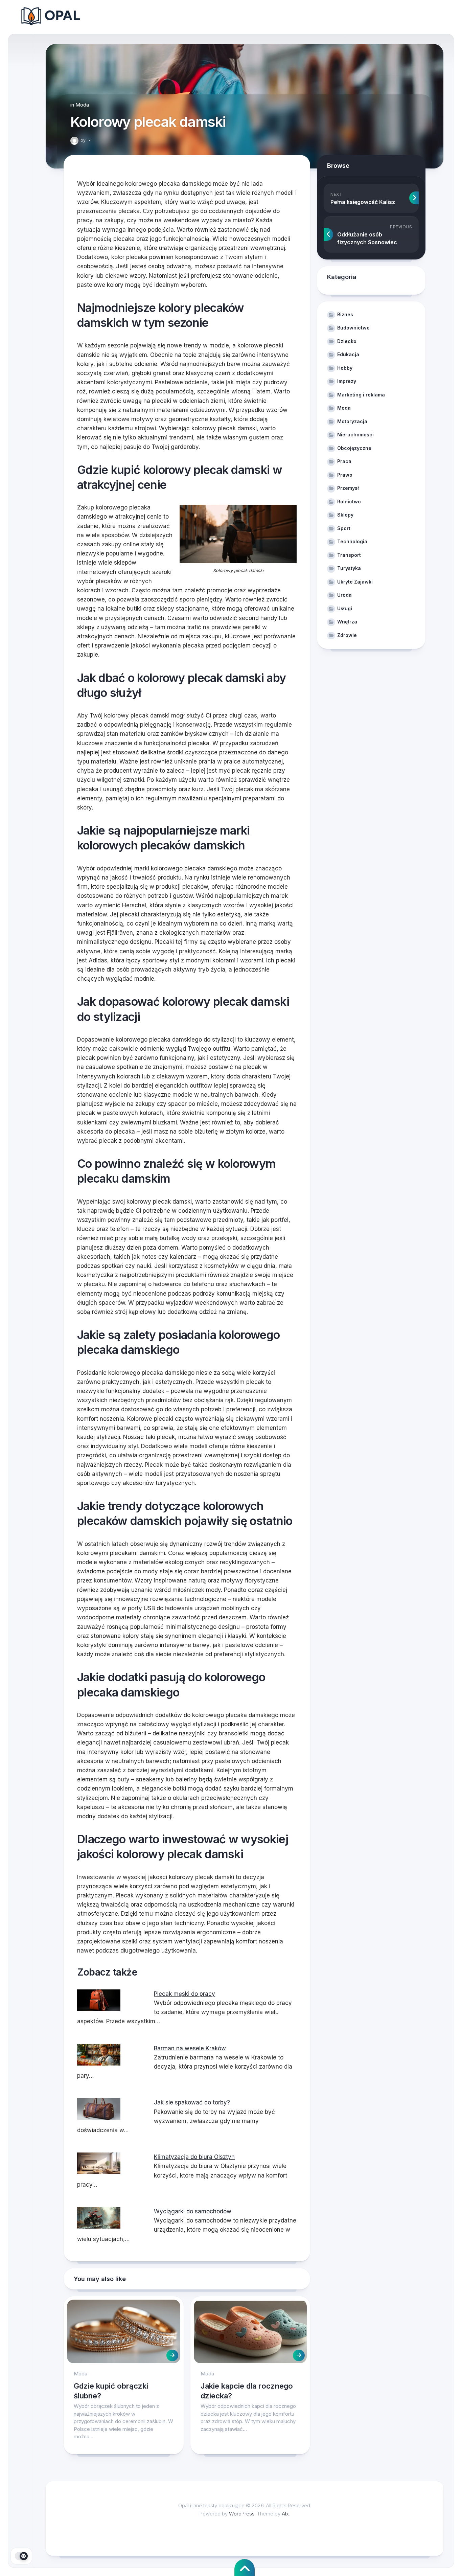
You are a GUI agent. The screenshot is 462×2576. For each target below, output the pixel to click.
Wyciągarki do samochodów (193, 2211)
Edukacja (348, 354)
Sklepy (345, 515)
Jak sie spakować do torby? (192, 2102)
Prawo (345, 475)
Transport (349, 555)
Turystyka (349, 568)
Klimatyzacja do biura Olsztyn (194, 2157)
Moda (82, 105)
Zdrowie (347, 635)
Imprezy (347, 381)
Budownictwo (353, 328)
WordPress (242, 2514)
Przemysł (348, 488)
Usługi (345, 608)
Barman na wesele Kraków (190, 2048)
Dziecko (347, 341)
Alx (285, 2514)
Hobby (345, 368)
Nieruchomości (355, 435)
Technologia (352, 541)
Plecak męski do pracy (184, 1994)
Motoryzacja (352, 421)
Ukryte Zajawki (355, 582)
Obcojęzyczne (354, 448)
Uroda (344, 595)
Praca (344, 461)
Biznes (345, 314)
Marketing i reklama (361, 395)
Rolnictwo (349, 501)
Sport (344, 528)
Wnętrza (347, 622)
